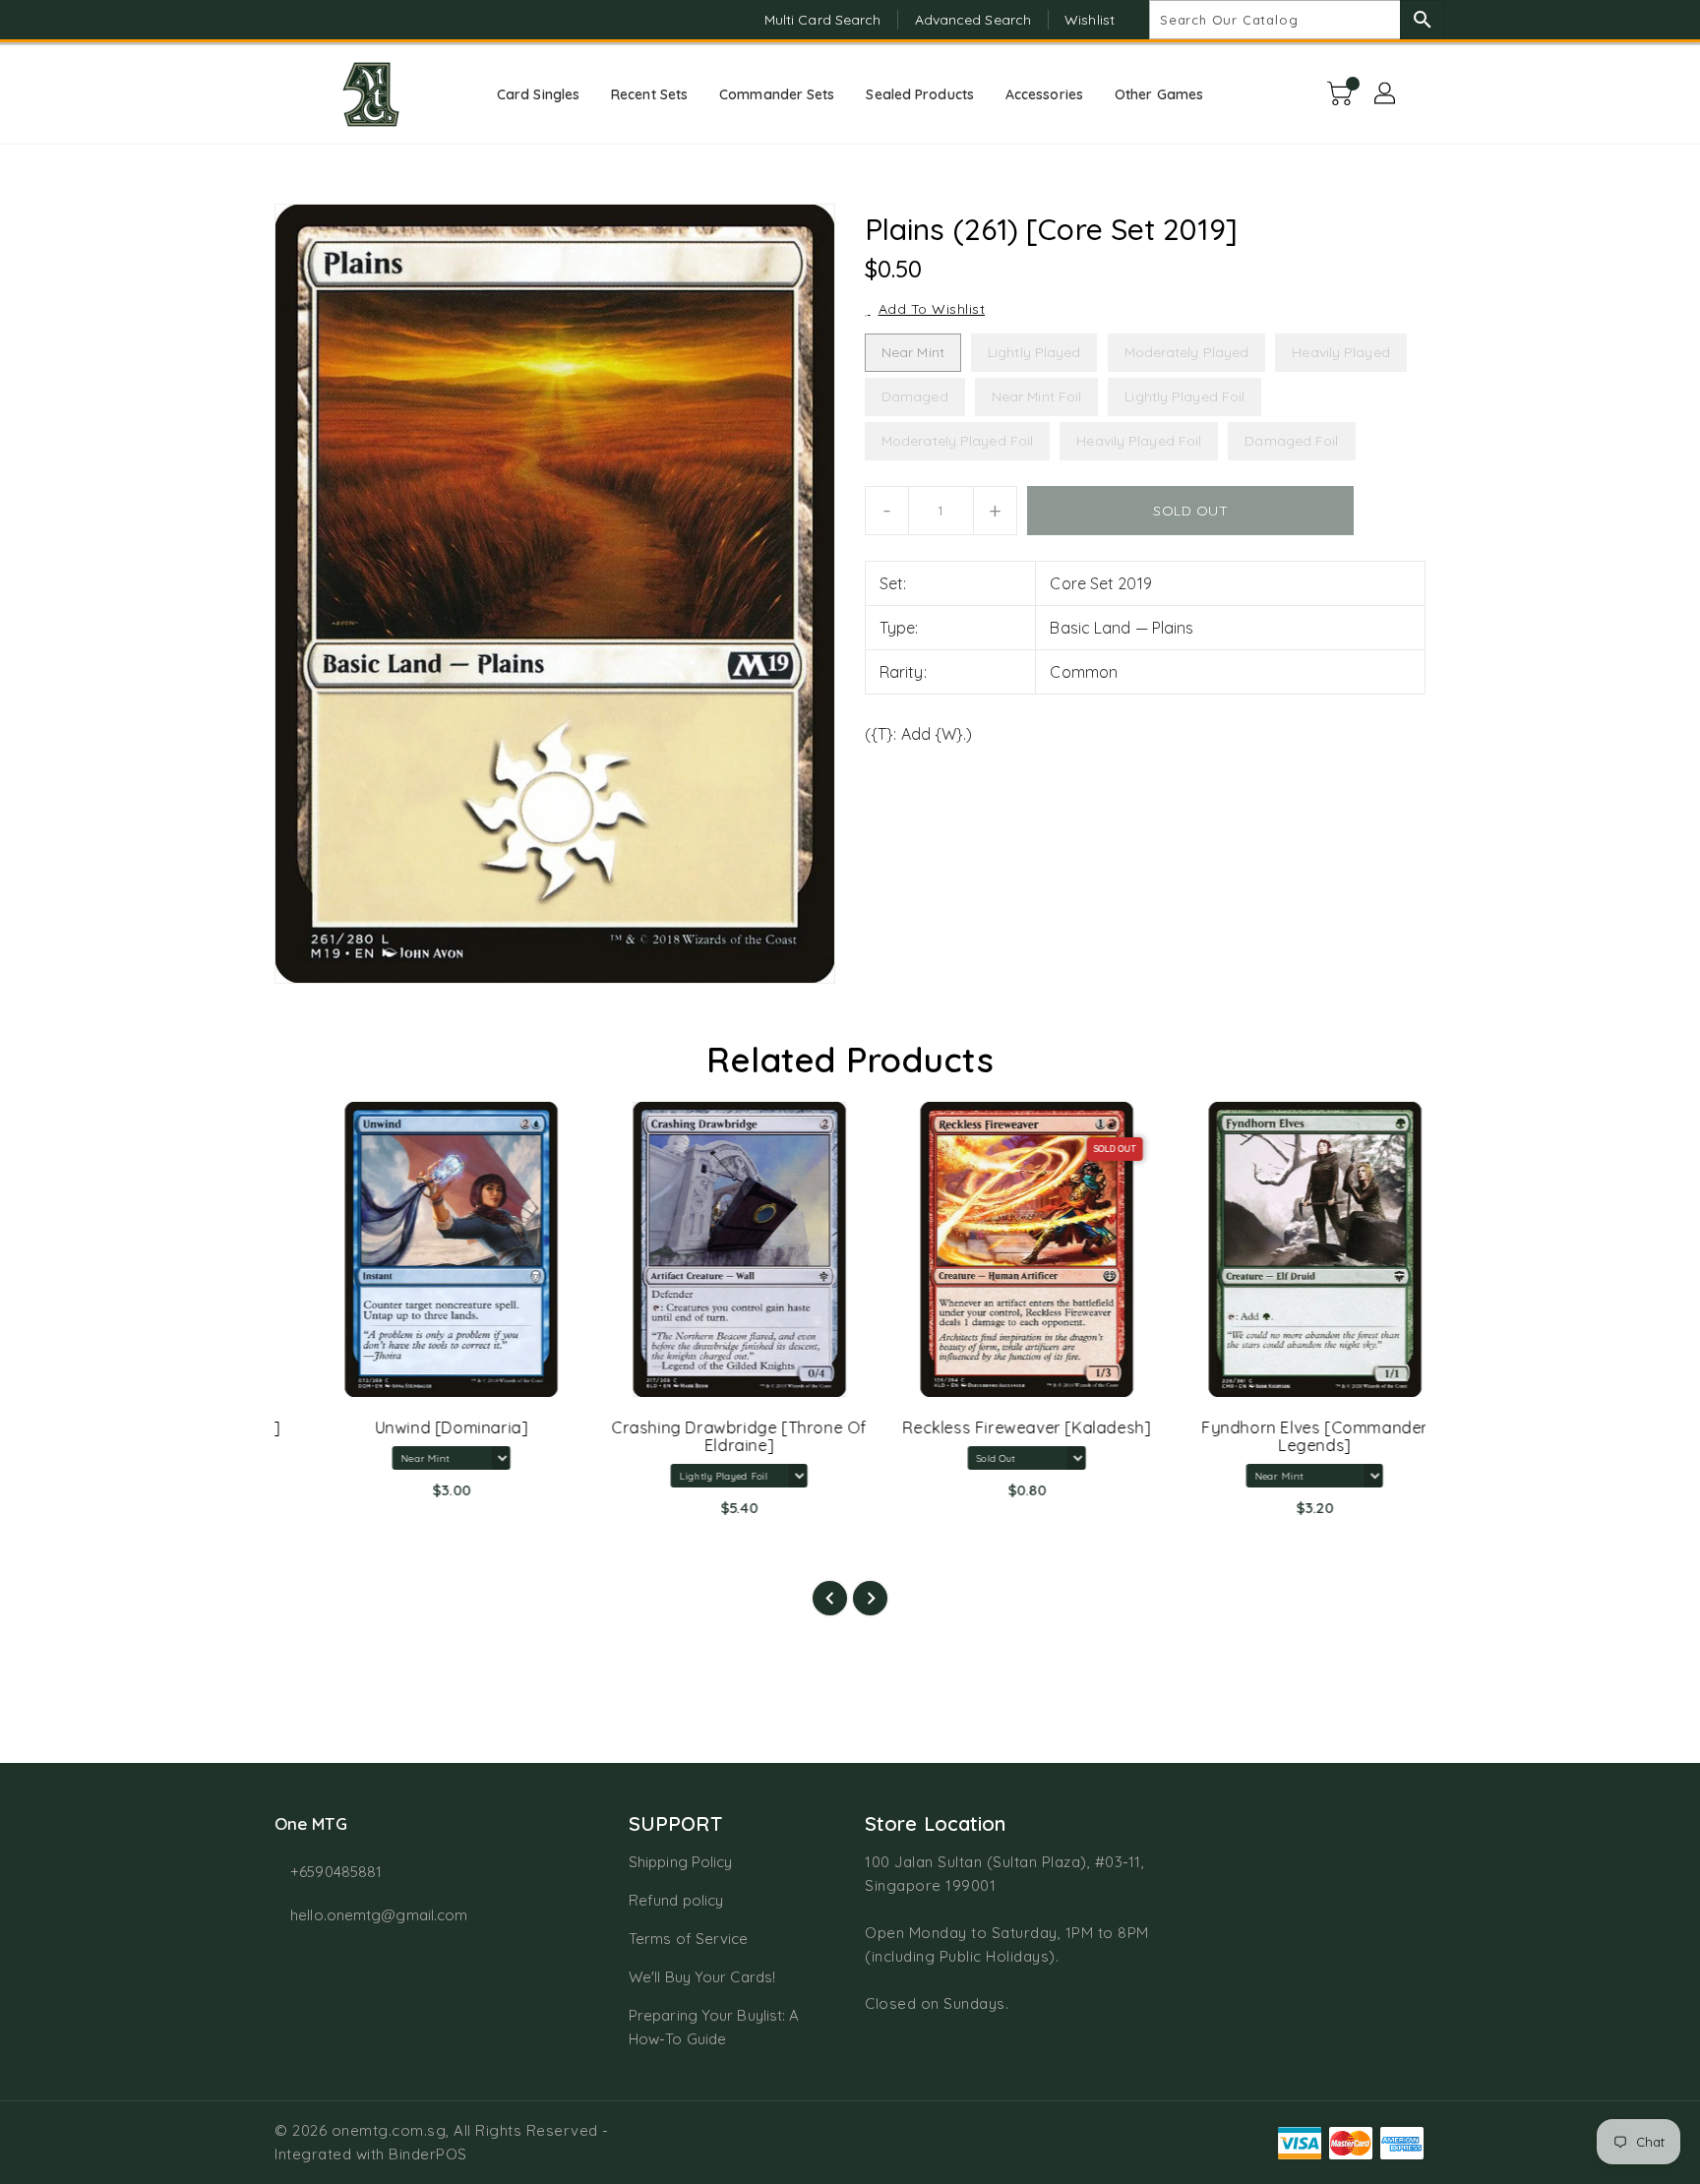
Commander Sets (777, 94)
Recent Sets (649, 94)
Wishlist (1090, 20)
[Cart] (1342, 94)
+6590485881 (336, 1872)
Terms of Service (689, 1939)
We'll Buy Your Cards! (702, 1977)
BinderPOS (428, 2154)
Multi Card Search (823, 20)
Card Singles (538, 94)
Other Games (1159, 94)
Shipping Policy (681, 1862)
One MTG (311, 1823)
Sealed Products (920, 94)
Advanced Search (973, 20)
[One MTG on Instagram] (284, 20)
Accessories (1044, 94)
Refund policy (676, 1900)
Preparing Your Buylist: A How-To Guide (714, 2027)
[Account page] (1386, 94)
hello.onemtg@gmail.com (379, 1915)
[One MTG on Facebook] (247, 20)
